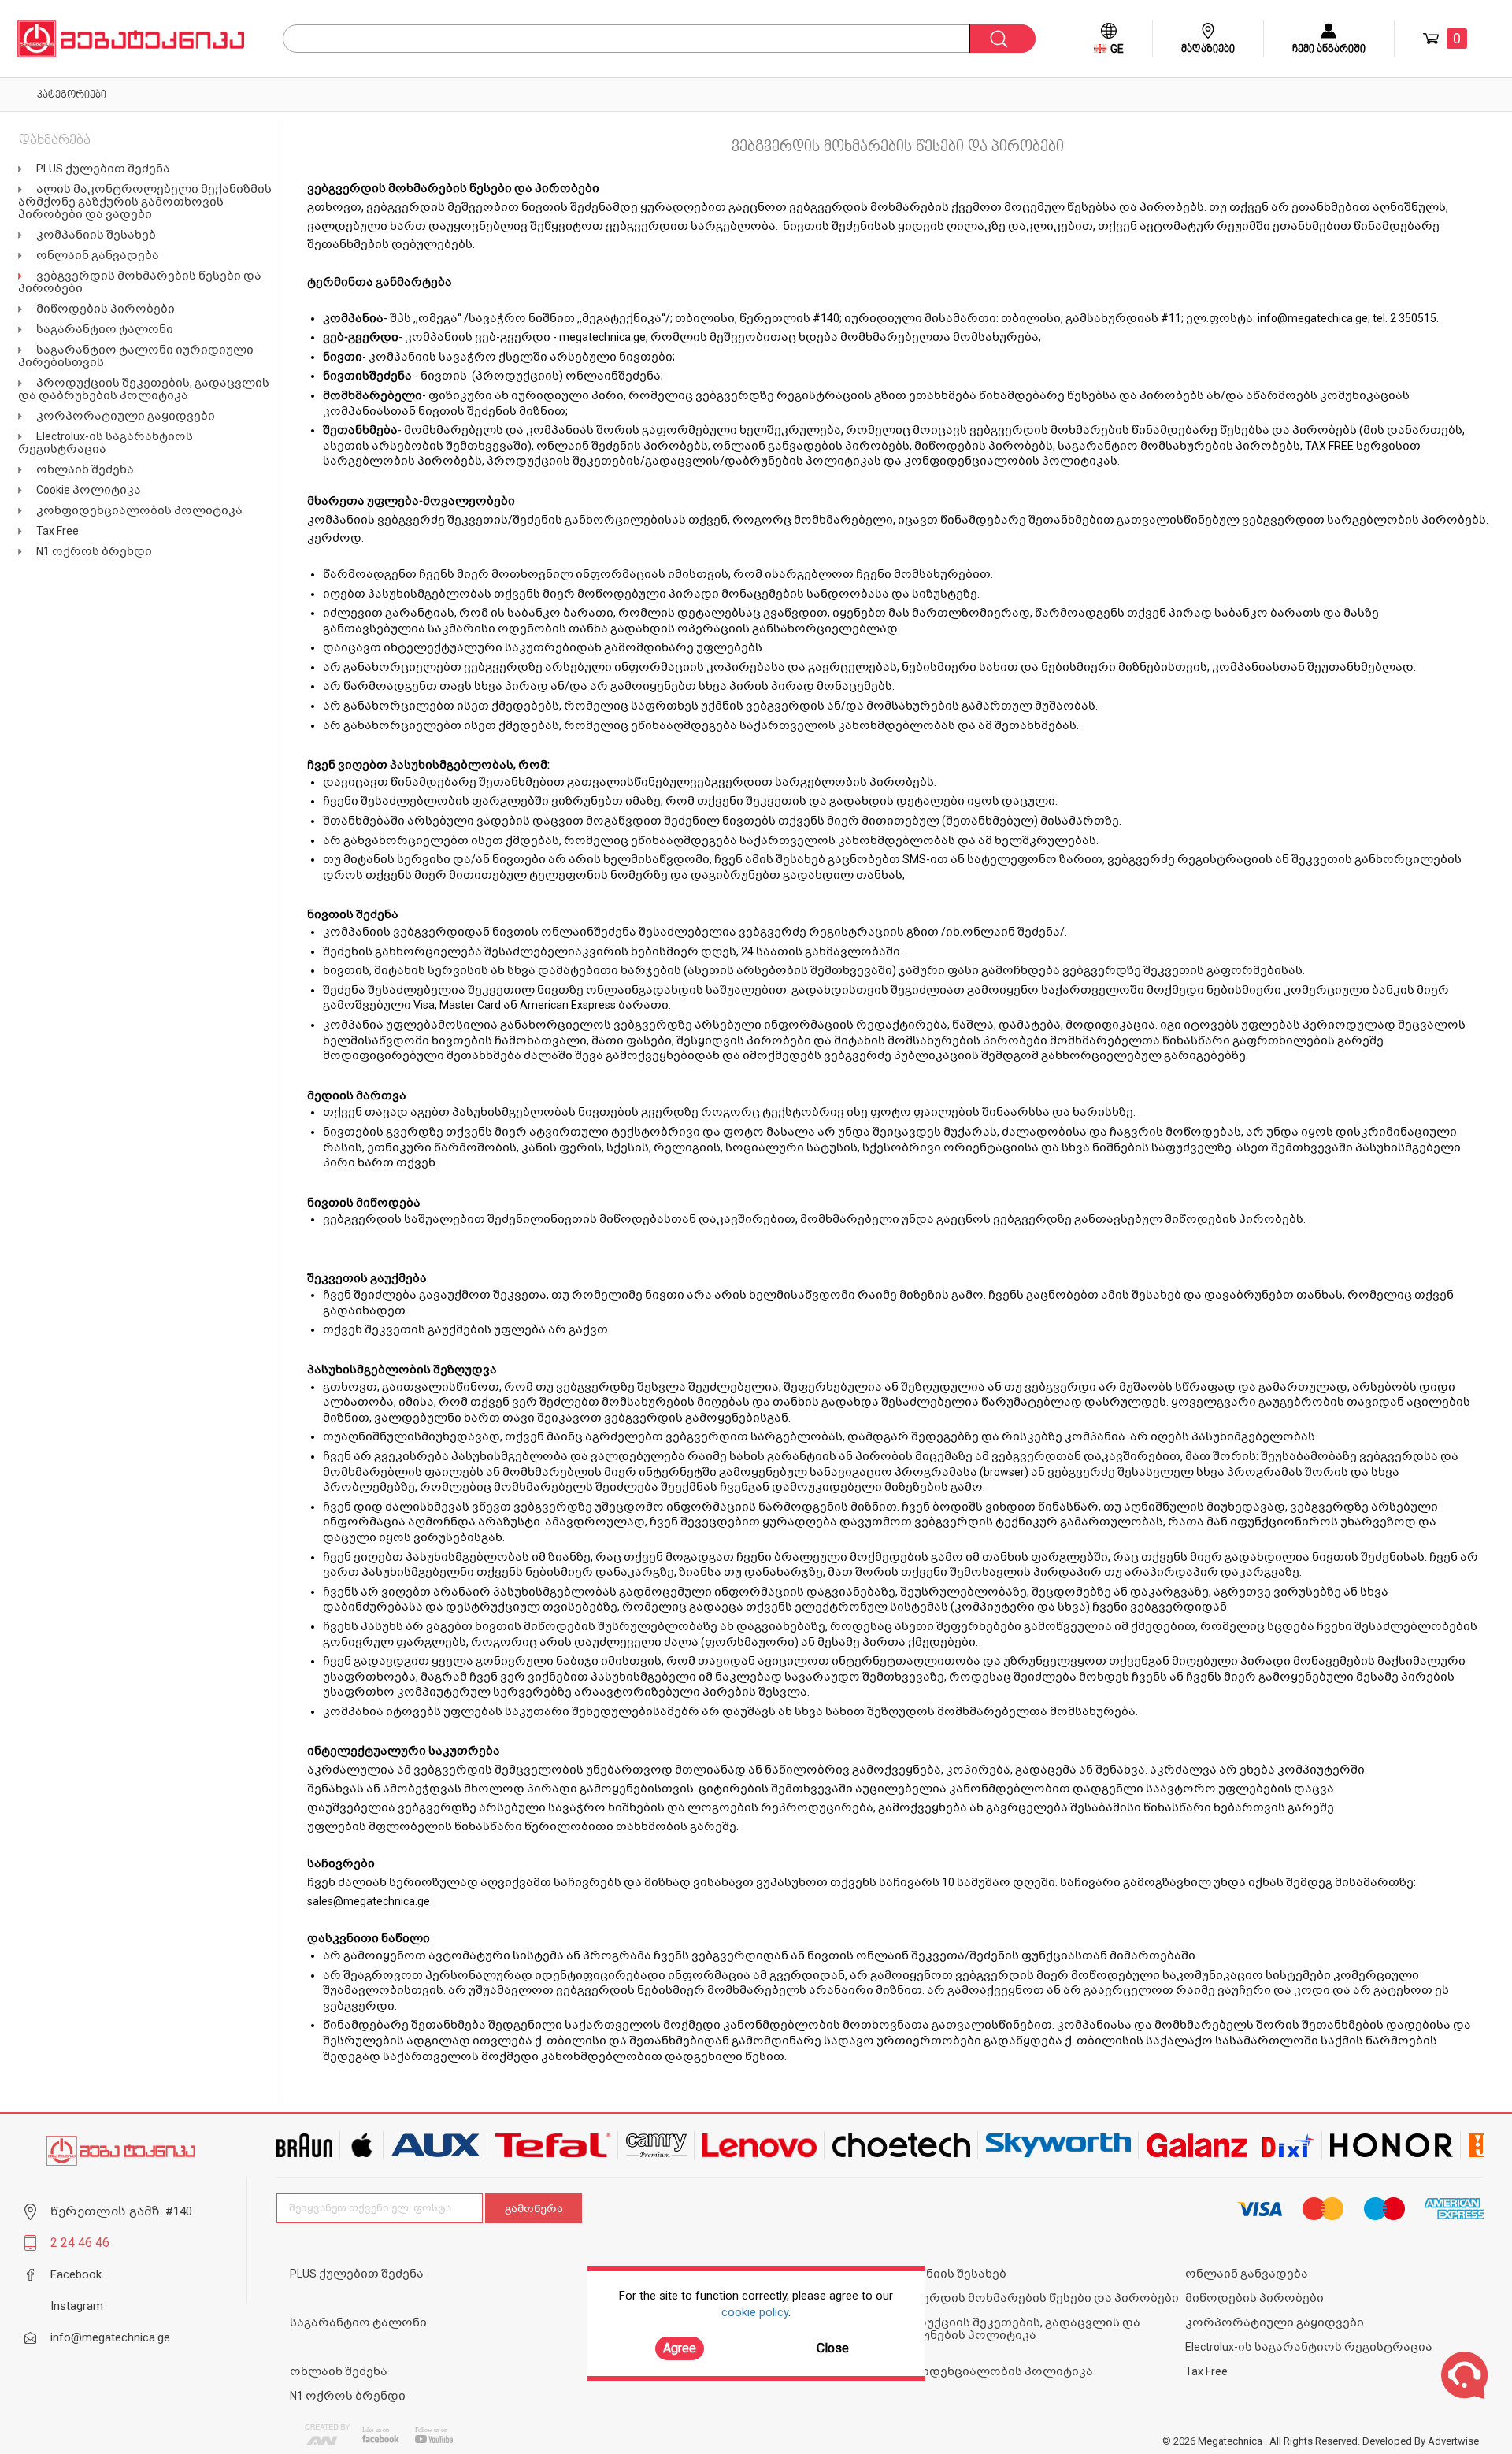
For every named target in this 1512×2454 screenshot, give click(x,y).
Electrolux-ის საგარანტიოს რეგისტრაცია (106, 443)
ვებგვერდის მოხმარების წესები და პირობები (1033, 2298)
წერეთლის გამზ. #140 (121, 2211)
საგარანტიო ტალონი (105, 329)
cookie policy (755, 2312)
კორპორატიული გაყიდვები (126, 416)
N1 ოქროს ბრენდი (94, 551)
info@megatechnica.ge (110, 2337)
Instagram (77, 2306)
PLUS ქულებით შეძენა (103, 169)
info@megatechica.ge (1313, 318)
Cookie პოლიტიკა (89, 490)
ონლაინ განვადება (98, 255)
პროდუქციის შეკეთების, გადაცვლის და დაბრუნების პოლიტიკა (144, 389)
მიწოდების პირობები (106, 309)
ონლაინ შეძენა (85, 469)
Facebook (76, 2274)
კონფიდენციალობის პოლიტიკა (139, 510)
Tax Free (57, 531)
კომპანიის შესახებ (96, 235)
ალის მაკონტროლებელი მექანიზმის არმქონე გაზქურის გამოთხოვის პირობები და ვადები (145, 202)
